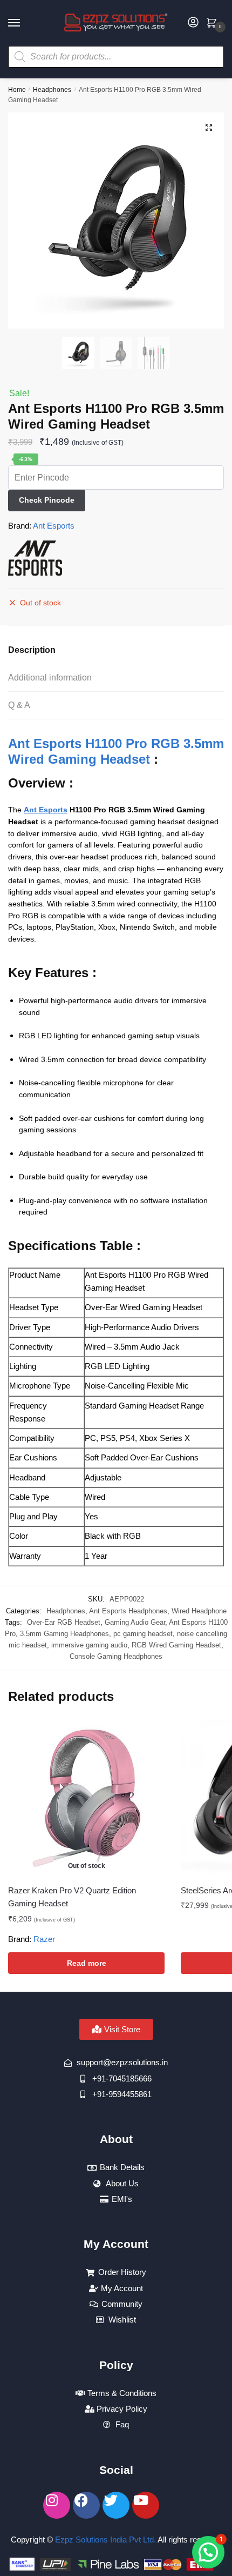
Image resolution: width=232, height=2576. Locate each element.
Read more (87, 1963)
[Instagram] (57, 2505)
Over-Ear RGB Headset (64, 1622)
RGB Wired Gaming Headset (176, 1645)
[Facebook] (86, 2505)
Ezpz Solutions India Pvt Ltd (104, 2540)
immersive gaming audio (89, 1645)
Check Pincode (47, 500)
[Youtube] (146, 2505)
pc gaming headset (143, 1634)
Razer (44, 1939)
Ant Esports (54, 526)
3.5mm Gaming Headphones (64, 1634)
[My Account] (193, 23)
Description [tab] (32, 650)
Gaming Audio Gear (135, 1622)
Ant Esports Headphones (128, 1611)
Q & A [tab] (19, 705)
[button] (209, 128)
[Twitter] (116, 2505)
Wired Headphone (199, 1611)
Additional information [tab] (50, 678)
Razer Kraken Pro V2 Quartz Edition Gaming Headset (72, 1897)
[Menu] (24, 23)
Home (17, 90)
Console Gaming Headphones (116, 1656)
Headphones (52, 90)
